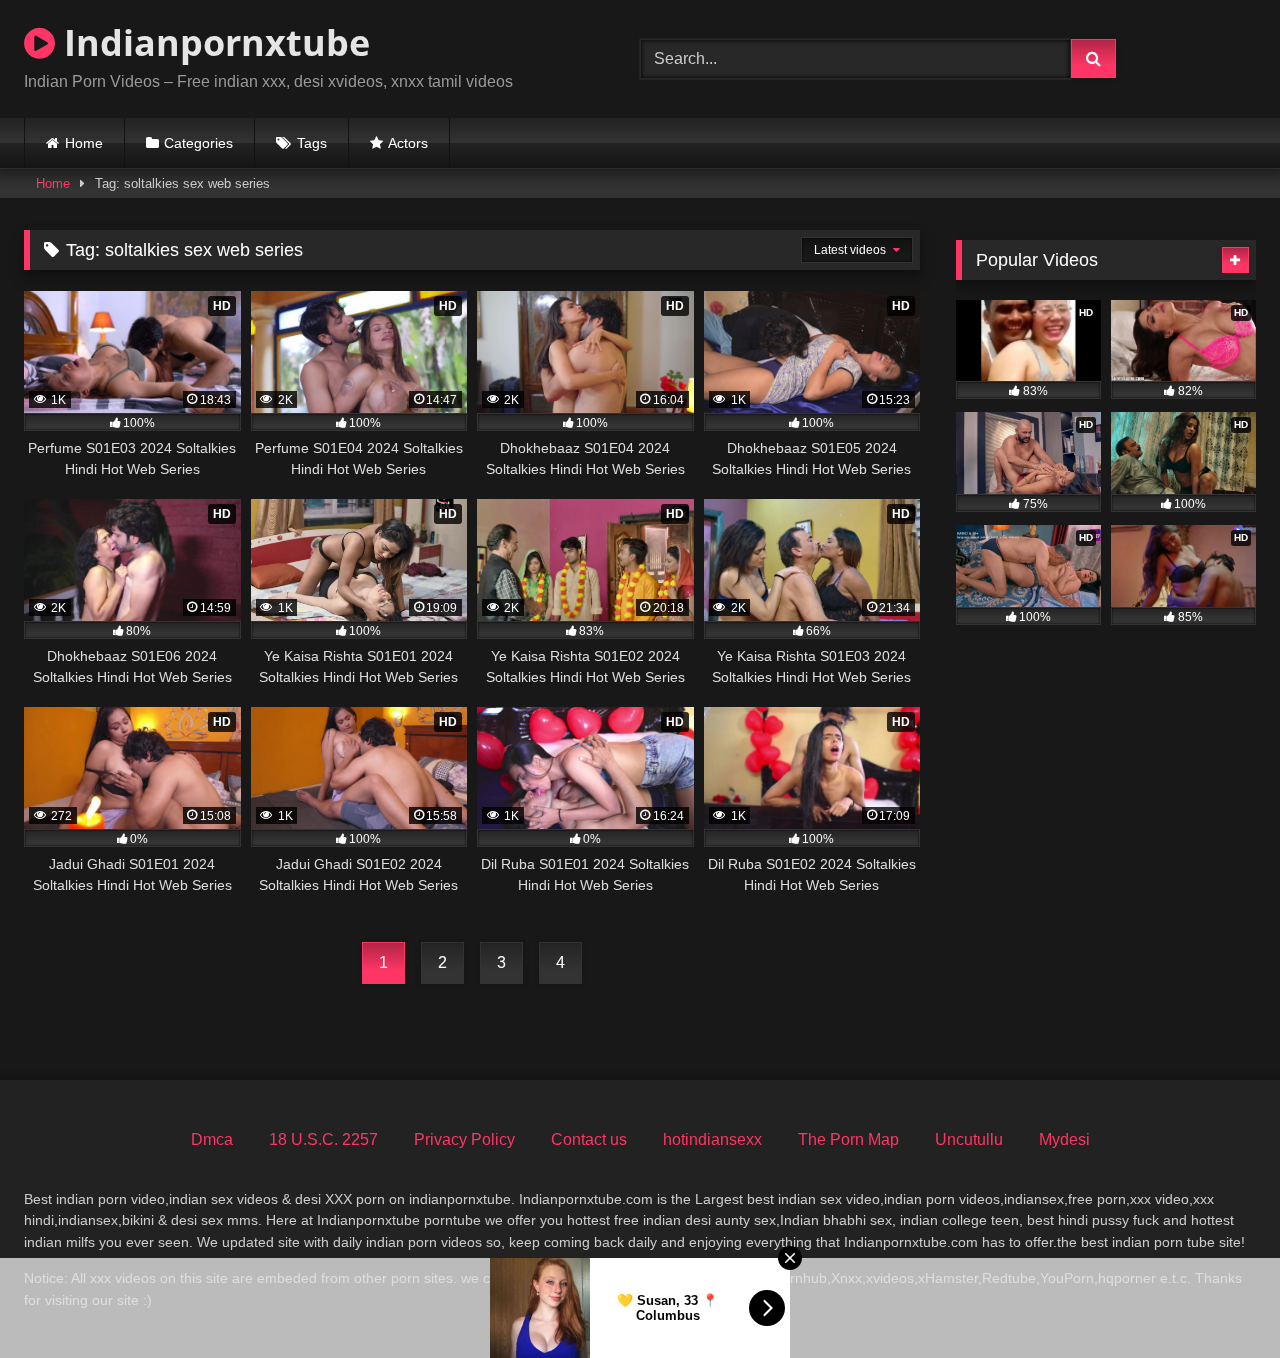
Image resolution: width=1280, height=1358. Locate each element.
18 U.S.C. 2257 (323, 1139)
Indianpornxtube (212, 42)
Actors (408, 143)
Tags (312, 143)
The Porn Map (848, 1139)
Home (84, 143)
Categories (198, 143)
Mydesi (1064, 1139)
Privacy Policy (464, 1139)
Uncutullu (969, 1139)
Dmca (212, 1139)
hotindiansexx (712, 1139)
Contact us (589, 1139)
